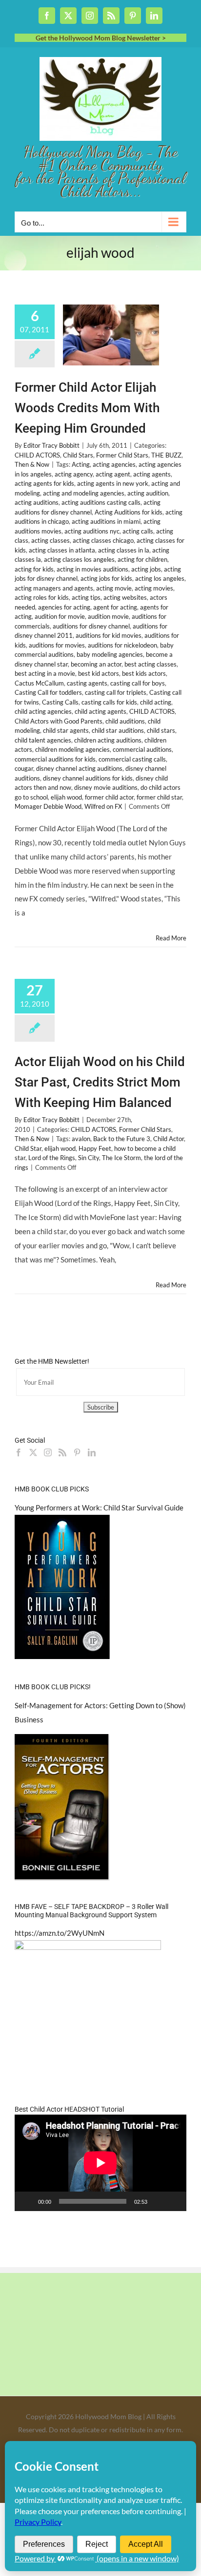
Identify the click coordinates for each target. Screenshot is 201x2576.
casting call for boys (138, 683)
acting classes (50, 540)
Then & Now (32, 464)
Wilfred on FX (103, 806)
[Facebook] (19, 1452)
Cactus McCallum (39, 683)
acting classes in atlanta (62, 550)
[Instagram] (48, 1452)
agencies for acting (64, 607)
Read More (171, 938)
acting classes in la (124, 550)
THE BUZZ (166, 455)
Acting (81, 464)
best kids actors (144, 673)
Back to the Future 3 (122, 1139)
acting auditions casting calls (101, 502)
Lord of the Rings (52, 1158)
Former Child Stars (122, 455)
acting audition (148, 493)
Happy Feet (95, 1148)
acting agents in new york (113, 483)
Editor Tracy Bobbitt (51, 445)
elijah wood (66, 797)
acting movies (154, 588)
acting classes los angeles (79, 559)
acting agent (113, 474)
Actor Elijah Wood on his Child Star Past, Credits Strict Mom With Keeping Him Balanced (100, 1082)
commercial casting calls (132, 759)
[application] (100, 2163)
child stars (161, 730)
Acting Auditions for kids (129, 512)
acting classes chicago (103, 540)
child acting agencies (43, 711)
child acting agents (100, 711)
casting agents (87, 683)
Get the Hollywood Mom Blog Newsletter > (101, 38)
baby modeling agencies (110, 654)
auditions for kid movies (109, 635)
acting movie (114, 588)
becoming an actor (96, 664)
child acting (156, 702)
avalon (81, 1139)
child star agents (66, 730)
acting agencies (114, 464)
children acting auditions (108, 740)
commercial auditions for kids (55, 759)
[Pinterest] (77, 1452)
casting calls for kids (109, 702)
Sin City (89, 1158)
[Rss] (62, 1452)
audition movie (108, 616)
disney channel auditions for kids (88, 778)
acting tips (86, 597)
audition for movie (60, 616)
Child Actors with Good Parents (59, 721)
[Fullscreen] (174, 2201)
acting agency (74, 474)
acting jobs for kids (106, 578)
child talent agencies (43, 740)
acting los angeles (160, 578)
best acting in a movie (45, 673)
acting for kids (34, 569)
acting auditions (37, 502)
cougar (24, 768)
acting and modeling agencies (84, 493)
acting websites (125, 597)
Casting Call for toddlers (48, 692)
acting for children (142, 559)
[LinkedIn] (92, 1452)
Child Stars (78, 455)
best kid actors (99, 673)
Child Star (28, 1148)
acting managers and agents (54, 588)
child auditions (125, 721)
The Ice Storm (121, 1158)
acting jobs (146, 569)
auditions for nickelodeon (122, 645)
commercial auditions (142, 749)
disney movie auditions (106, 787)
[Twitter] (33, 1452)
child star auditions (118, 730)
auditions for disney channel (91, 626)
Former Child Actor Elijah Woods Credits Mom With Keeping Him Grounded (87, 408)
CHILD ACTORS (37, 455)
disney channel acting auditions (79, 768)
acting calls (138, 531)
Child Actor (169, 1139)
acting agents (152, 474)
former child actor (109, 797)
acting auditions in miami (106, 521)
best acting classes (151, 664)
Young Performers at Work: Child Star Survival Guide (99, 1507)
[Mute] (158, 2201)
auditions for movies (57, 645)
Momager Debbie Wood (48, 806)
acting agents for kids (44, 483)
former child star (159, 797)
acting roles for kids (42, 597)
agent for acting (115, 607)
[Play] (27, 2201)
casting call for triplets (116, 692)
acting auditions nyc (92, 531)
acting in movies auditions (92, 569)
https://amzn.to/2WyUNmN (60, 1933)
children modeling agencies (72, 749)
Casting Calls (60, 702)
